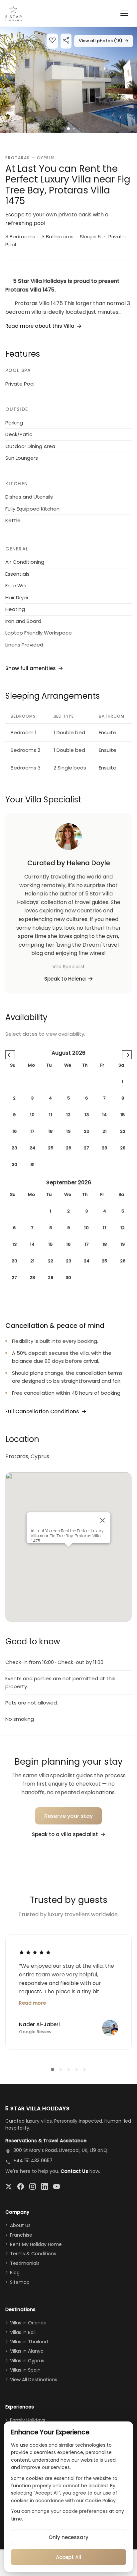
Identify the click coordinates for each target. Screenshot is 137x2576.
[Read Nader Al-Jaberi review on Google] (35, 1952)
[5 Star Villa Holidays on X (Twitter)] (9, 2186)
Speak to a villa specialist (65, 1834)
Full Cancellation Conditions (42, 1411)
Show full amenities (31, 668)
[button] (68, 80)
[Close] (102, 1520)
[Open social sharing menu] (66, 41)
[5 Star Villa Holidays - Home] (13, 13)
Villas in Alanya (27, 2351)
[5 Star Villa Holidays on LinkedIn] (45, 2186)
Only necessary (68, 2537)
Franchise (21, 2235)
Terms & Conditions (33, 2254)
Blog (15, 2273)
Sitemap (20, 2282)
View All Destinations (34, 2380)
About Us (20, 2225)
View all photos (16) (104, 41)
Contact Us (74, 2171)
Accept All (68, 2557)
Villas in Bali (23, 2332)
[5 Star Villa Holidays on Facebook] (21, 2186)
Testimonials (25, 2263)
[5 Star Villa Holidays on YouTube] (57, 2186)
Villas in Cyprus (27, 2361)
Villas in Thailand (29, 2342)
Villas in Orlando (28, 2323)
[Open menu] (124, 13)
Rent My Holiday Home (36, 2244)
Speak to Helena (65, 979)
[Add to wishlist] (52, 41)
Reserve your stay (69, 1816)
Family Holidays (28, 2420)
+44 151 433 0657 (33, 2161)
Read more (32, 2003)
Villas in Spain (25, 2370)
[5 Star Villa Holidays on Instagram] (33, 2186)
